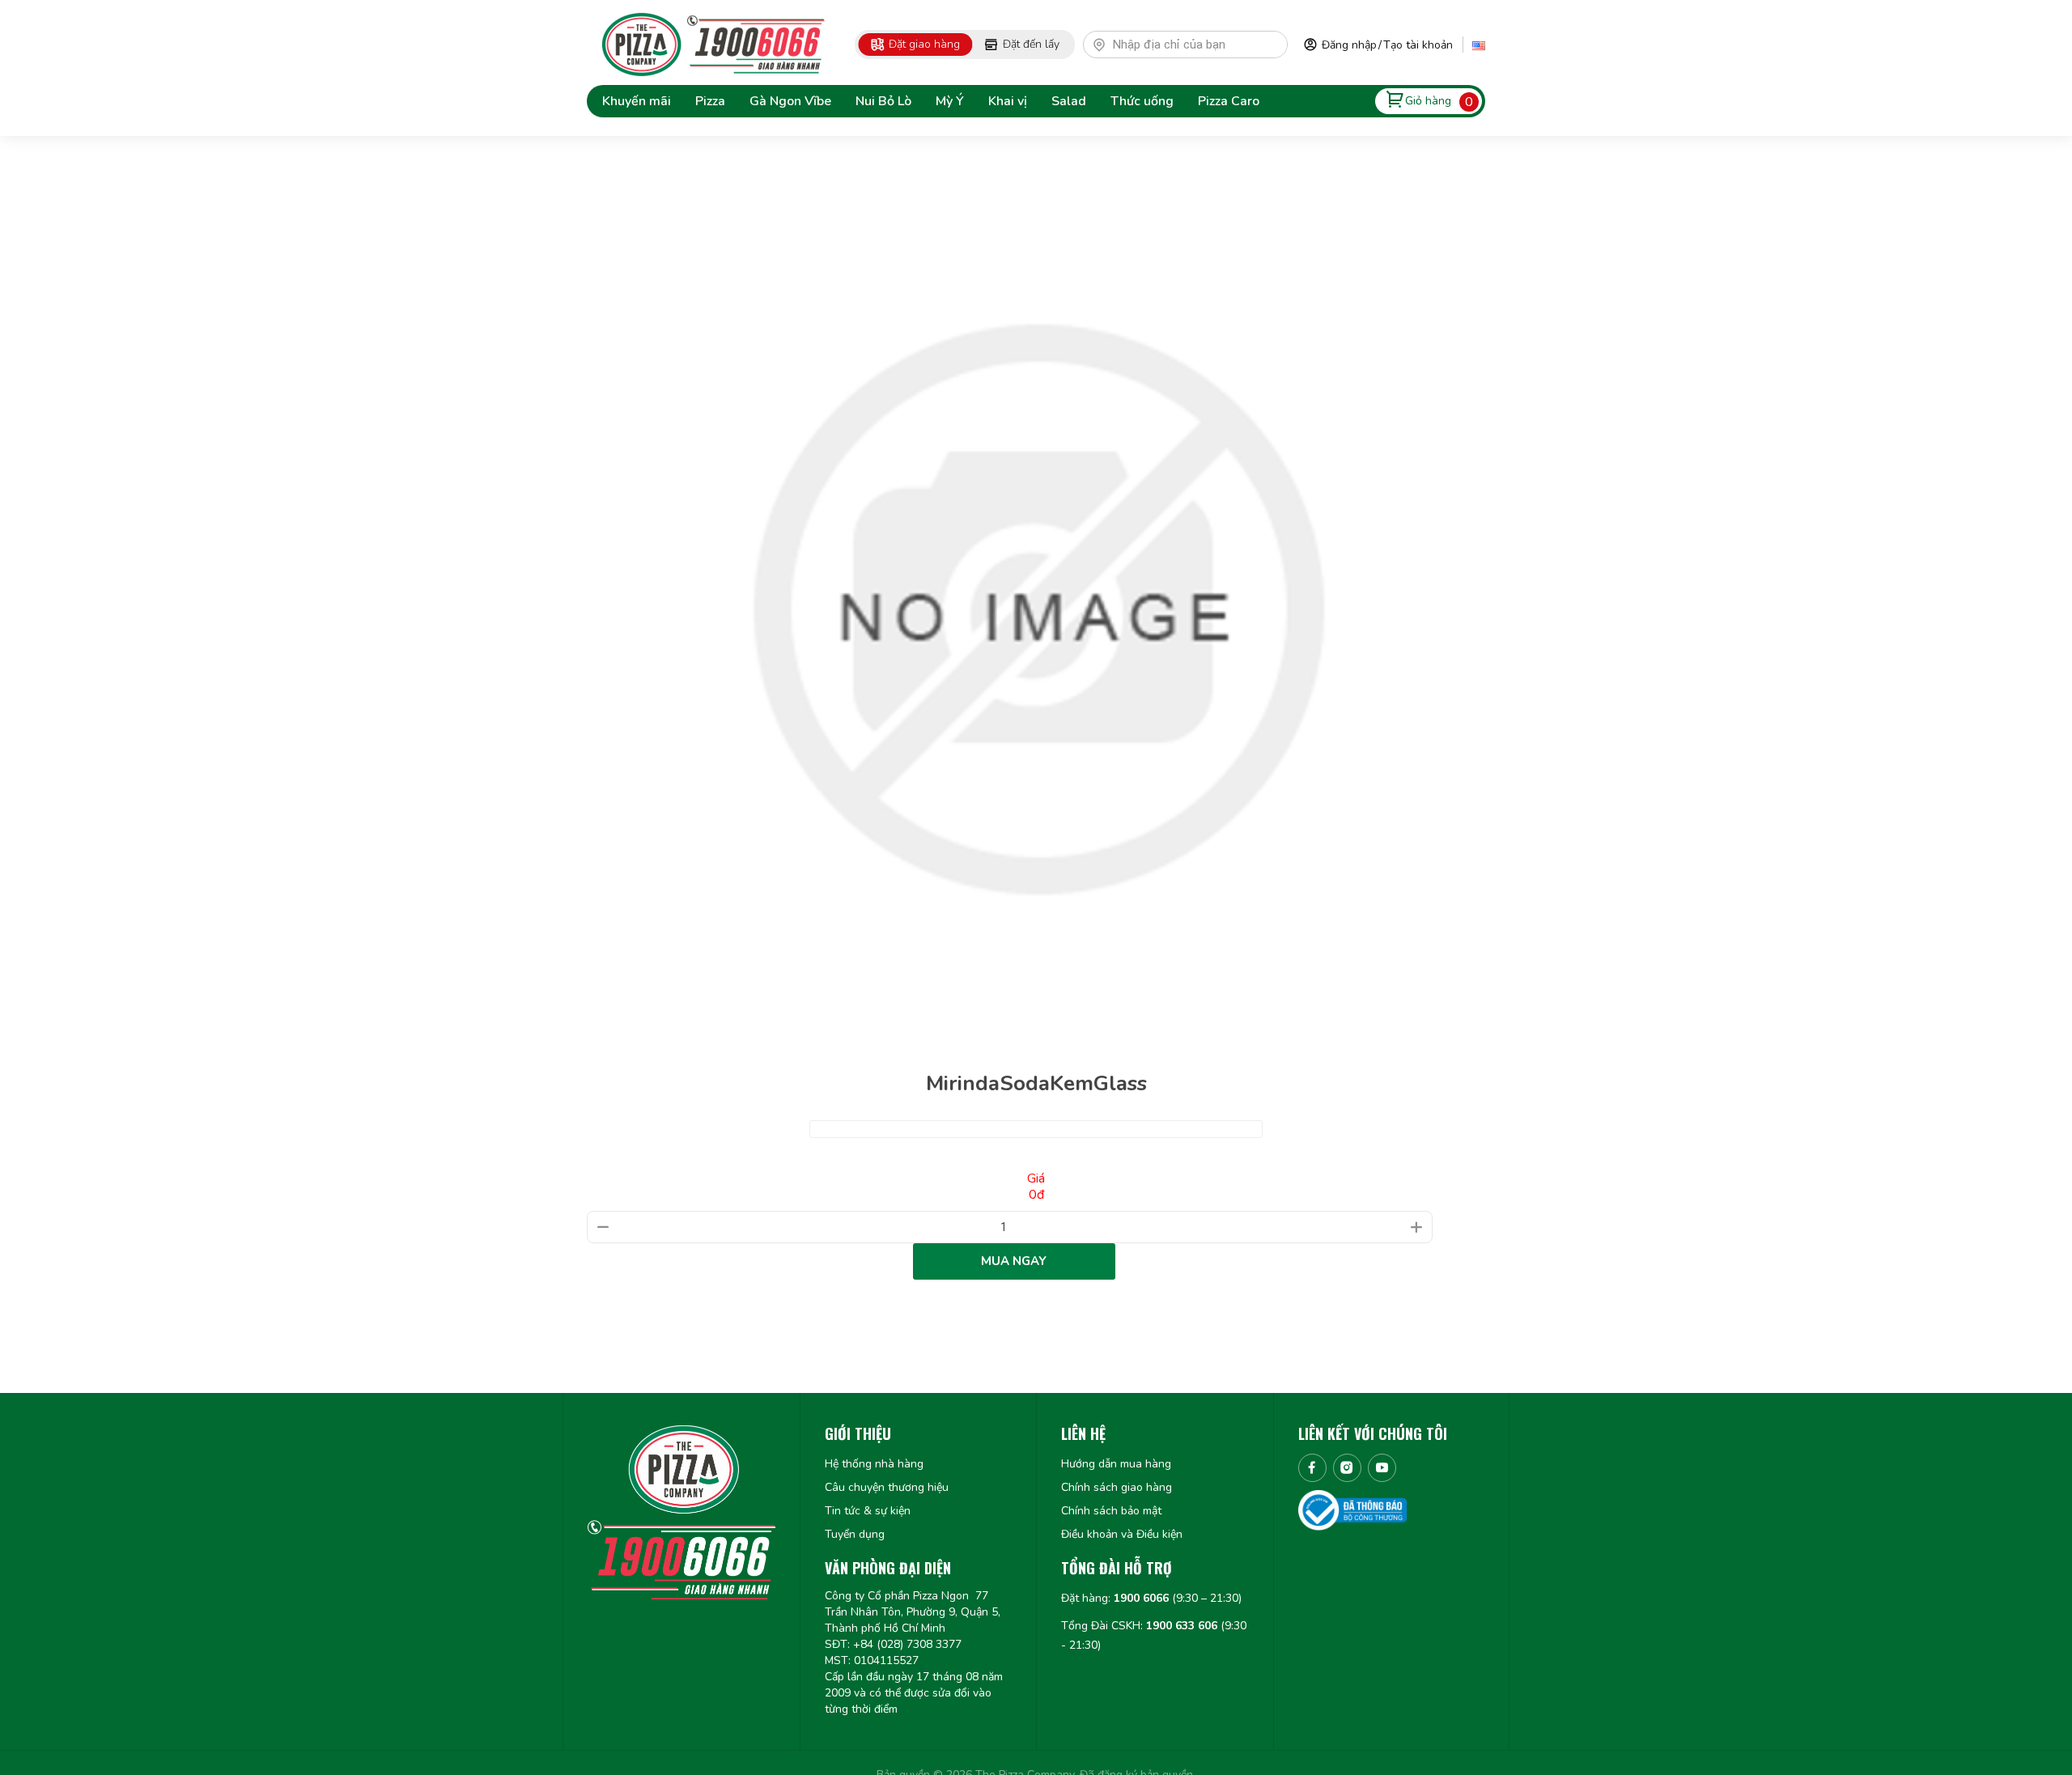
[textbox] (1193, 45)
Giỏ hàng (1428, 101)
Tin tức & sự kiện (868, 1511)
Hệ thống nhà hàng (874, 1464)
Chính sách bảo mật (1111, 1511)
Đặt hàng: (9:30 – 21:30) (1151, 1598)
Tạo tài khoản (1418, 45)
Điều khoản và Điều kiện (1122, 1534)
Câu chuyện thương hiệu (887, 1487)
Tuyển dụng (855, 1534)
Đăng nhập (1349, 45)
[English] (1479, 45)
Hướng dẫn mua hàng (1116, 1464)
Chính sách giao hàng (1117, 1487)
